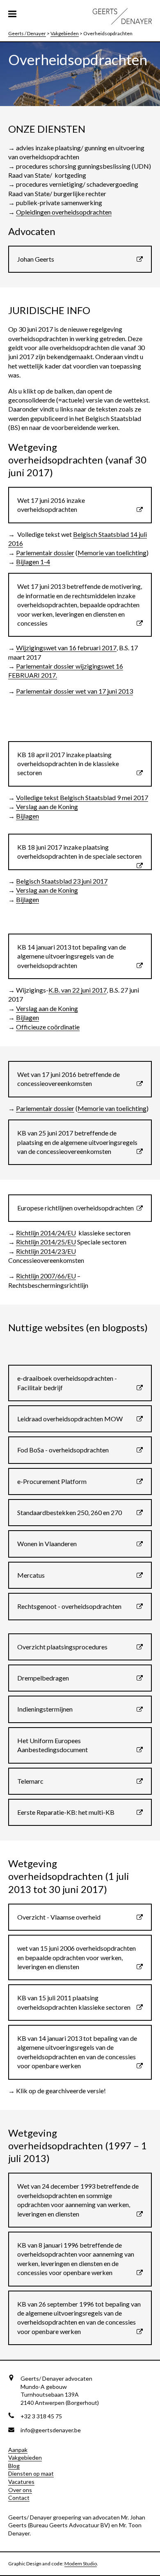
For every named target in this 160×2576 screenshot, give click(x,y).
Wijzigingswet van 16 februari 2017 (66, 648)
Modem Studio (81, 2564)
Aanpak (18, 2450)
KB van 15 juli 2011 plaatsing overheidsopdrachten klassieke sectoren (74, 2002)
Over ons (20, 2490)
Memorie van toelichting (112, 553)
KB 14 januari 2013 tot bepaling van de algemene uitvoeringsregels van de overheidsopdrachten (72, 956)
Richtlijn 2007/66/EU (46, 1276)
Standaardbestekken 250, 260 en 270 (70, 1512)
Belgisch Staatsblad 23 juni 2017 (62, 881)
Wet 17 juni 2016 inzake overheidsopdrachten (51, 505)
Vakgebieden (25, 2457)
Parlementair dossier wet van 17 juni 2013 (74, 691)
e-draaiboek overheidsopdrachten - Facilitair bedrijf (67, 1383)
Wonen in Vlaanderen (47, 1544)
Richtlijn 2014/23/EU (46, 1251)
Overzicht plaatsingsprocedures (62, 1647)
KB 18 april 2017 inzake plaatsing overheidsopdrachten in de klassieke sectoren (68, 764)
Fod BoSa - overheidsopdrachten (63, 1450)
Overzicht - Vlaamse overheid (59, 1917)
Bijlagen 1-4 (33, 562)
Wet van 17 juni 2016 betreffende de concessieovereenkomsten (69, 1079)
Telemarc (30, 1781)
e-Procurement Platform (52, 1481)
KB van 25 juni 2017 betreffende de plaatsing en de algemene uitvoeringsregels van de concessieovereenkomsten (77, 1142)
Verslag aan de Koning (47, 806)
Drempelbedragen (43, 1678)
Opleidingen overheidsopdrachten (64, 212)
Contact (19, 2498)
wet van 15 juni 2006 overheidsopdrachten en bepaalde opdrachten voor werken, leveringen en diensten (77, 1957)
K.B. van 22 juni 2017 (78, 990)
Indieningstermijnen (45, 1709)
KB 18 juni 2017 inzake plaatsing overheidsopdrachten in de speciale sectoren (79, 852)
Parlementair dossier (45, 553)
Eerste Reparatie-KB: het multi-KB (66, 1812)
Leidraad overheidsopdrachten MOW (70, 1419)
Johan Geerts (36, 259)
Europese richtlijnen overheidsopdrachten (75, 1208)
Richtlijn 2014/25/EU (46, 1242)
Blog (14, 2466)
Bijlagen (27, 816)
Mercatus (31, 1575)
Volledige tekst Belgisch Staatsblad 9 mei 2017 (82, 797)
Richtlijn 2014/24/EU (46, 1233)
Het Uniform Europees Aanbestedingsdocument (53, 1745)
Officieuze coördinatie (48, 1027)
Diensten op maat (31, 2473)
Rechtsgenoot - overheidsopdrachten (69, 1606)
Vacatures (21, 2482)
